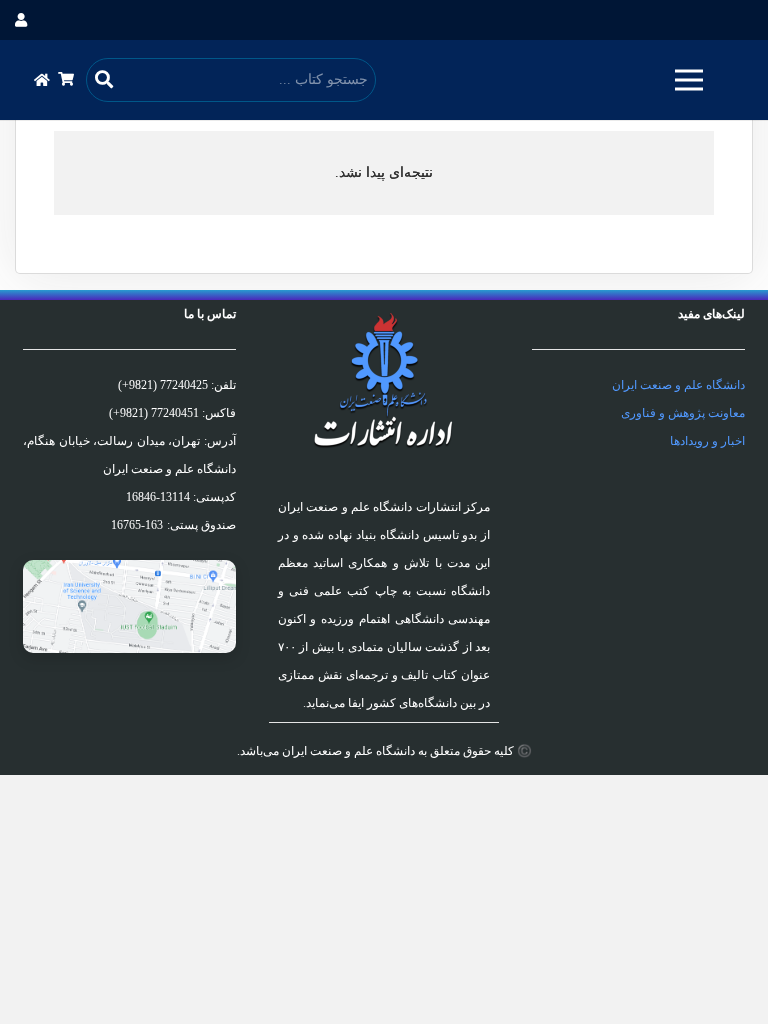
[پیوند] (129, 606)
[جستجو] (104, 80)
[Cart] (65, 80)
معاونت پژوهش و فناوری (683, 413)
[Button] (42, 79)
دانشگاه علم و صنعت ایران (678, 385)
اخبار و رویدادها (707, 441)
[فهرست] (689, 80)
